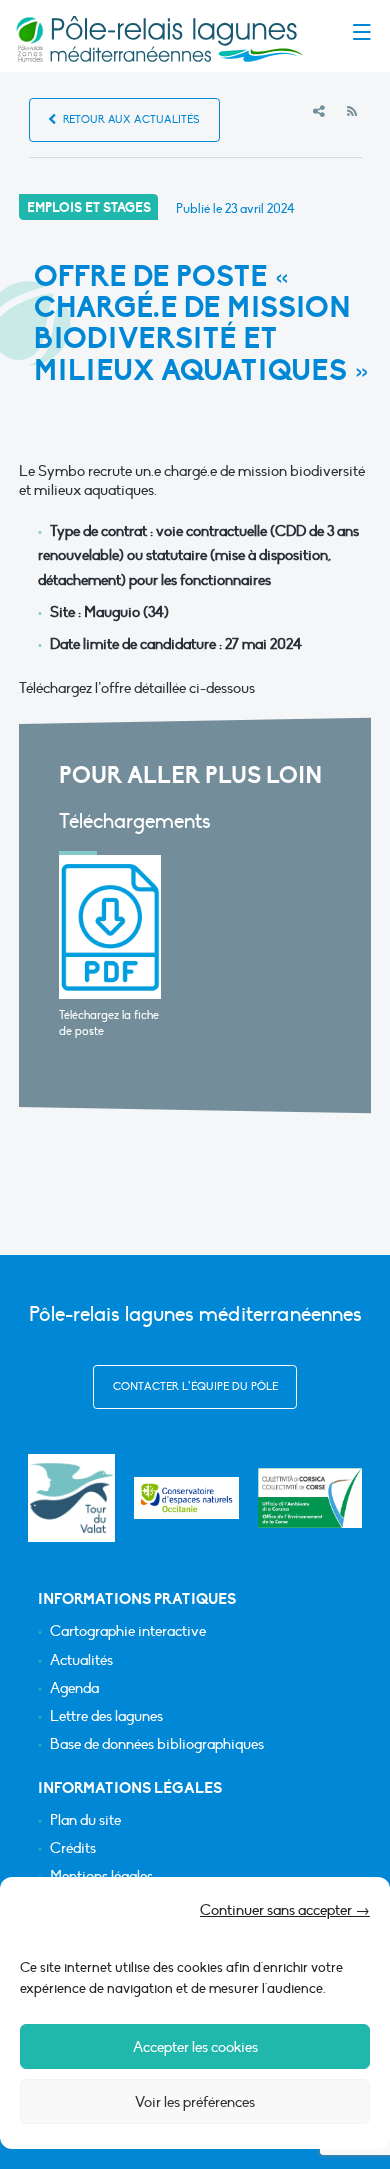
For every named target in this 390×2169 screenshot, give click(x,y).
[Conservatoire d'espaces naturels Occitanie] (186, 1498)
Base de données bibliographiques (157, 1744)
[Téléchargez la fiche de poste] (110, 927)
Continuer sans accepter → (285, 1910)
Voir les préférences (195, 2102)
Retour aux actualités (130, 119)
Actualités (81, 1660)
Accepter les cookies (195, 2047)
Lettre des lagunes (106, 1716)
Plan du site (85, 1820)
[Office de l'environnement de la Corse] (310, 1498)
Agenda (74, 1688)
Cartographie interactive (128, 1631)
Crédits (73, 1848)
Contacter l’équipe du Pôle (195, 1386)
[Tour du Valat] (71, 1497)
